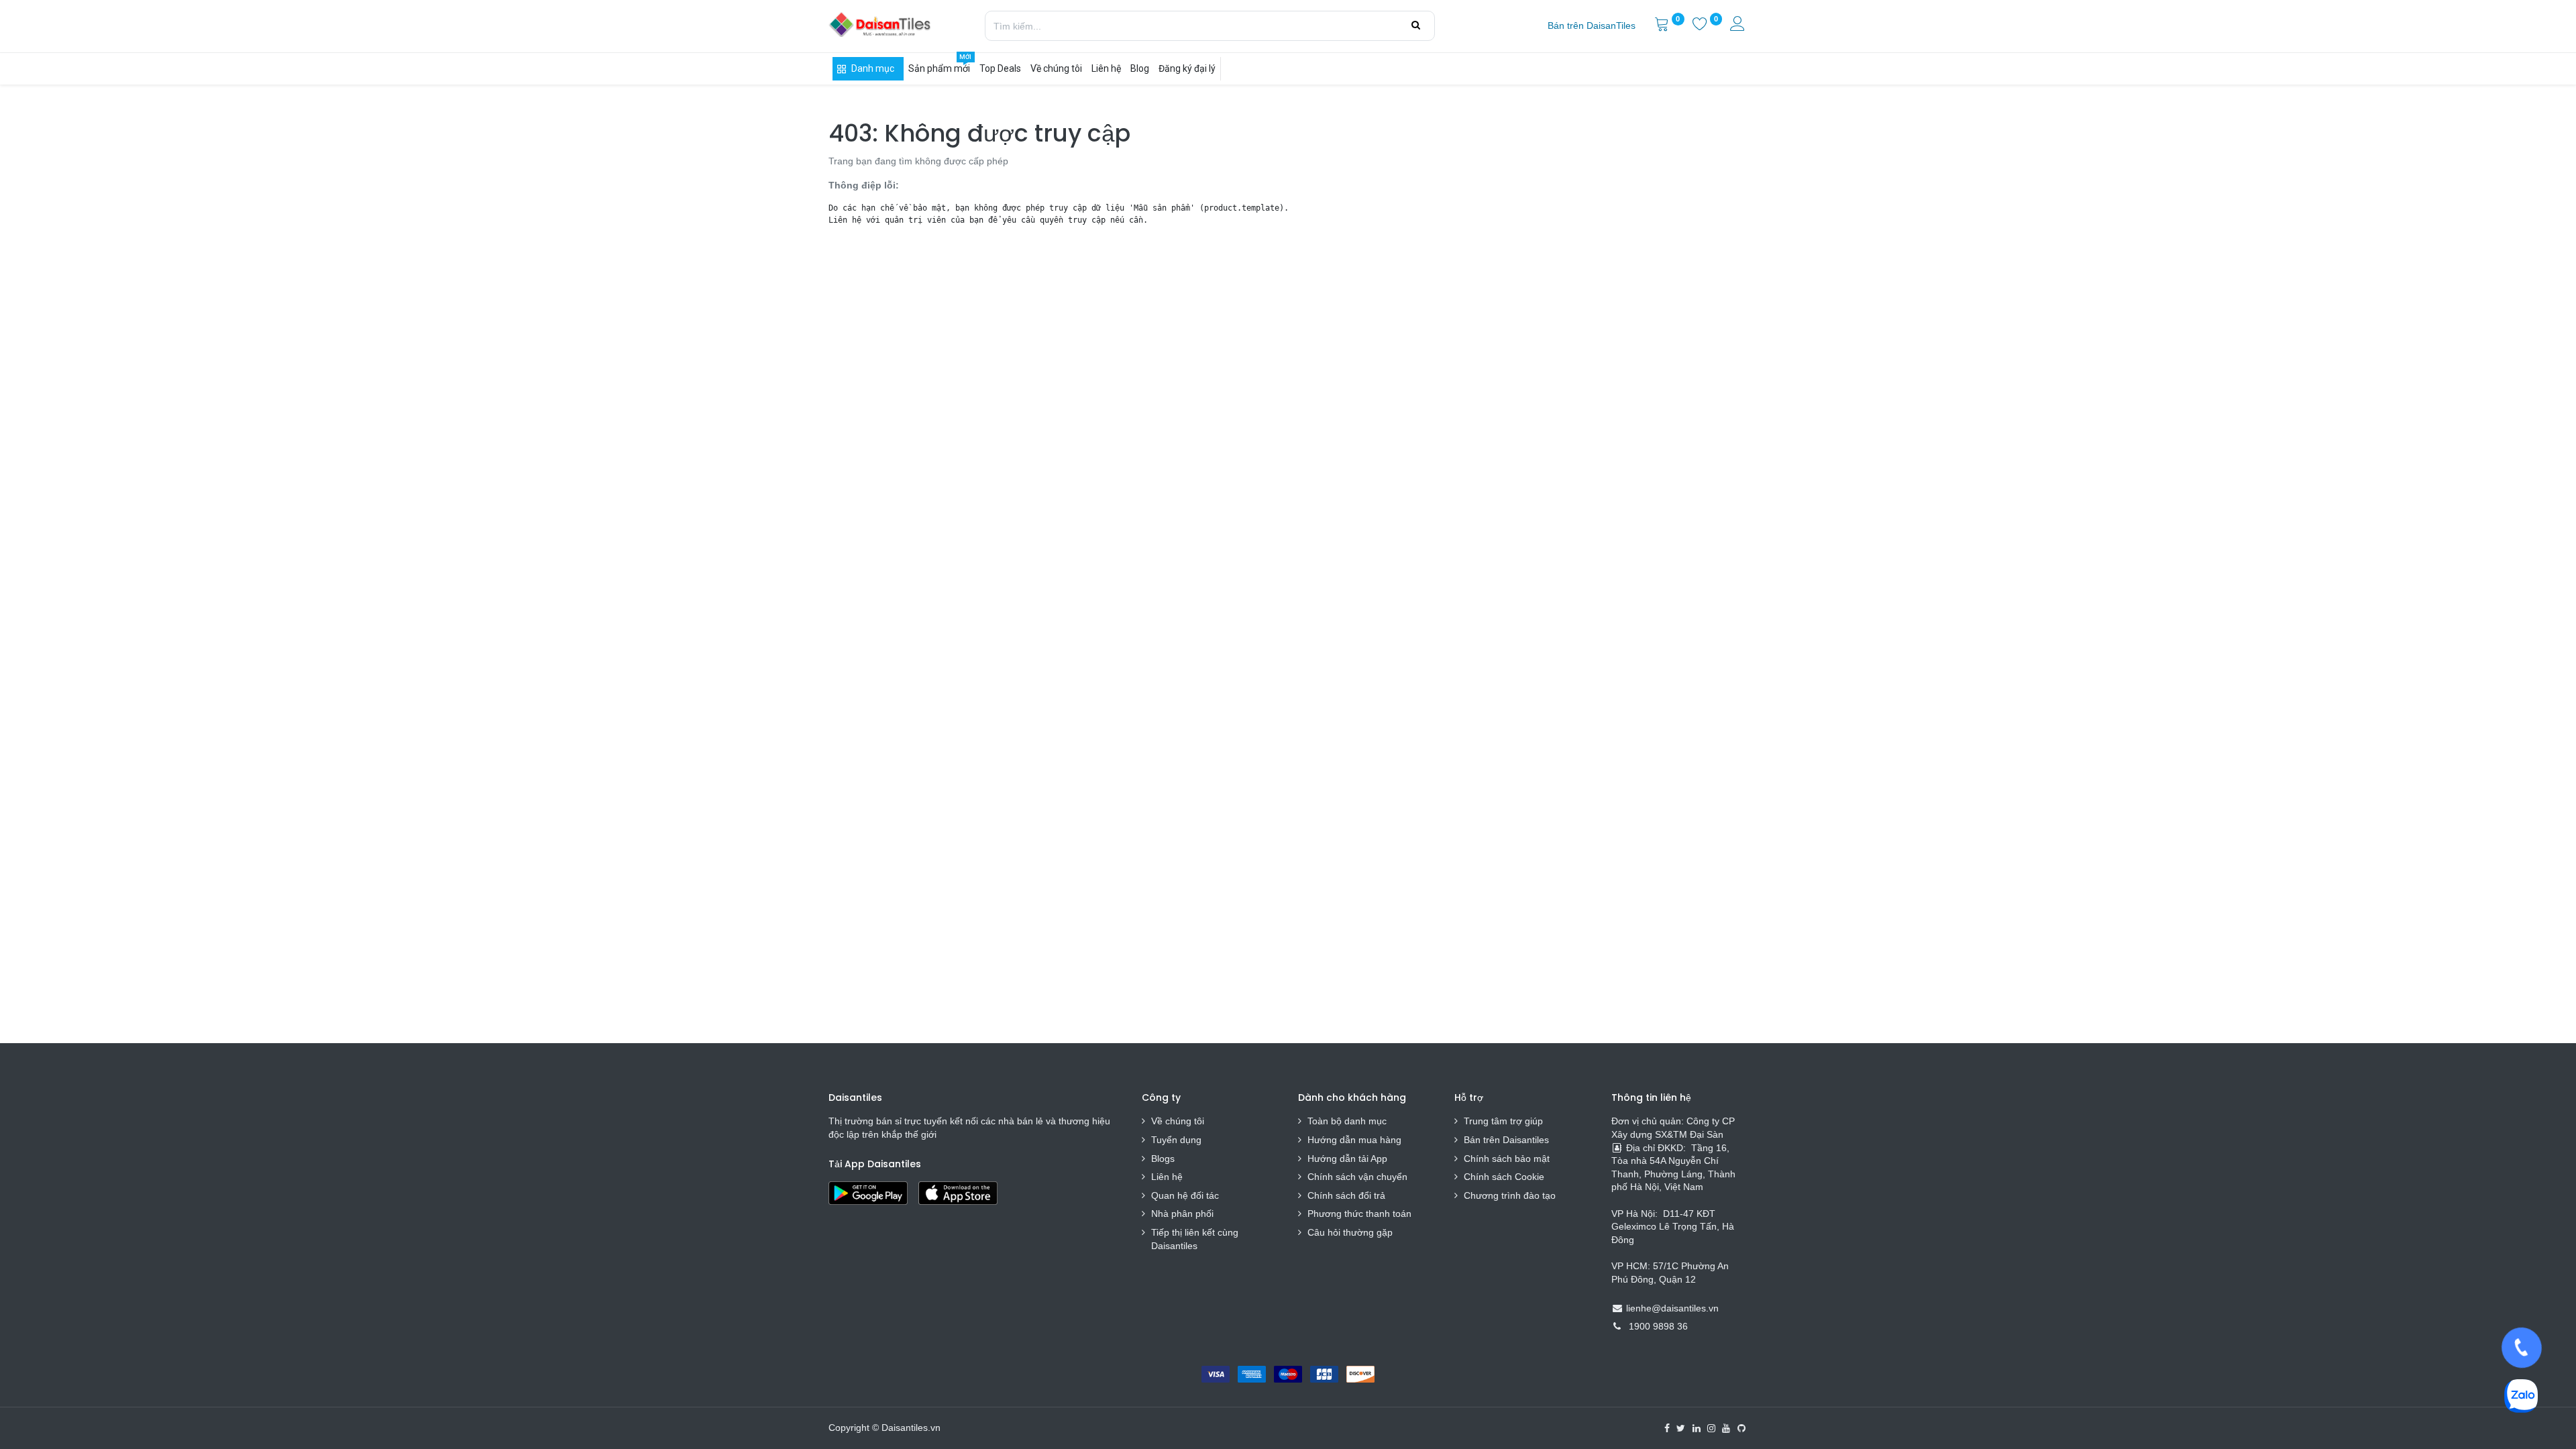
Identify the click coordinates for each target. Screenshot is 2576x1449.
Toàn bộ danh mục (1347, 1121)
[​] (1667, 1428)
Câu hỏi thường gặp (1350, 1232)
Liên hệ (1167, 1177)
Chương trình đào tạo (1511, 1195)
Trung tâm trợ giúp (1503, 1121)
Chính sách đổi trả (1346, 1195)
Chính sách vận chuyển (1357, 1177)
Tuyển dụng (1176, 1140)
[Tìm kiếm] (1416, 25)
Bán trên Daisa (1495, 1140)
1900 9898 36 (1658, 1326)
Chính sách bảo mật (1507, 1159)
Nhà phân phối (1182, 1214)
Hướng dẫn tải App (1347, 1159)
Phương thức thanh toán (1359, 1214)
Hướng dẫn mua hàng (1354, 1140)
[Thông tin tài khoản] (1739, 25)
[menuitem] (1592, 26)
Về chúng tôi (1178, 1121)
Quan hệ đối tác (1185, 1195)
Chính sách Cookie (1504, 1177)
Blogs (1163, 1159)
